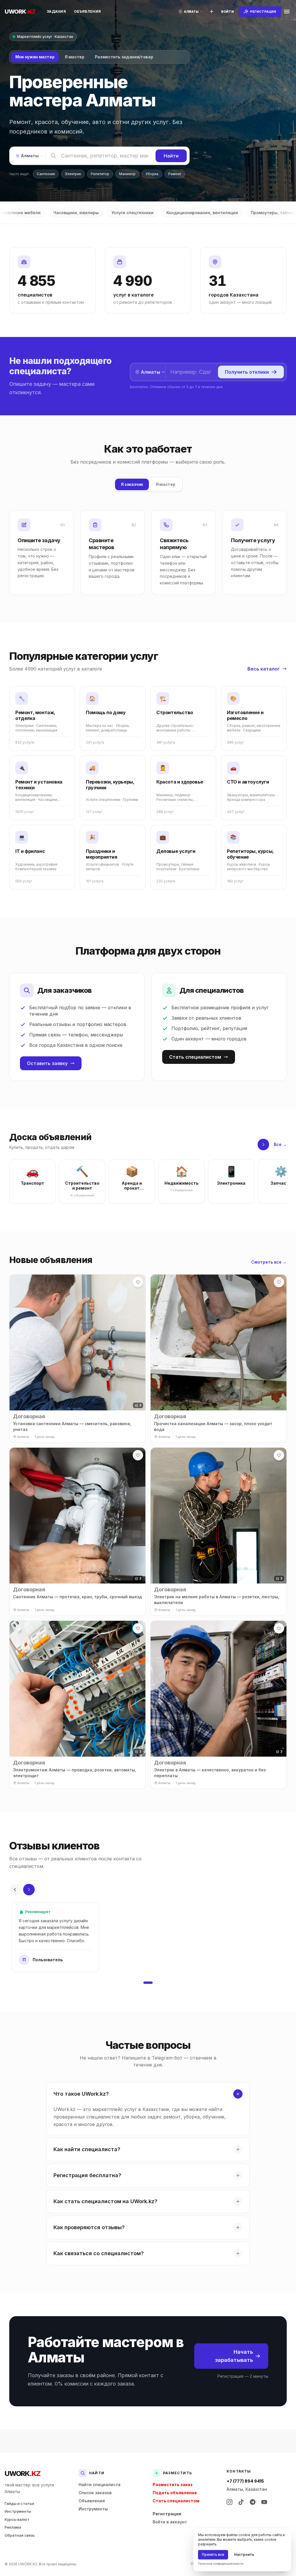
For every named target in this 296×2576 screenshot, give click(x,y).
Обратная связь (20, 2535)
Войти (227, 12)
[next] (263, 1145)
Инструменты (18, 2511)
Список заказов (95, 2493)
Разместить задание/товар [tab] (124, 57)
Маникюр (127, 174)
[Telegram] (253, 2502)
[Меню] (287, 12)
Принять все (213, 2554)
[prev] (15, 1890)
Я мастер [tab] (74, 57)
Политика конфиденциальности (221, 2564)
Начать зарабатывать (234, 2356)
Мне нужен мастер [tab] (35, 57)
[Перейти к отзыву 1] (148, 1983)
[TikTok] (241, 2502)
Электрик (73, 174)
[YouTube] (264, 2502)
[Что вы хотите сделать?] (212, 12)
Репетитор (100, 174)
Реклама (13, 2527)
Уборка (152, 174)
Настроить (244, 2554)
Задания (56, 11)
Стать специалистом (195, 1057)
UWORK (22, 2474)
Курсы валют (17, 2519)
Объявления (87, 11)
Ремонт (175, 174)
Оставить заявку (47, 1063)
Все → (280, 1144)
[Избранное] (138, 1282)
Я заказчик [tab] (132, 484)
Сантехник (46, 174)
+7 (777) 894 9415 (245, 2481)
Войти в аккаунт (170, 2522)
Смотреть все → (269, 1262)
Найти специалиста (100, 2485)
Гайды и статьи (19, 2503)
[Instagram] (230, 2502)
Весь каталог (264, 669)
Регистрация (167, 2514)
